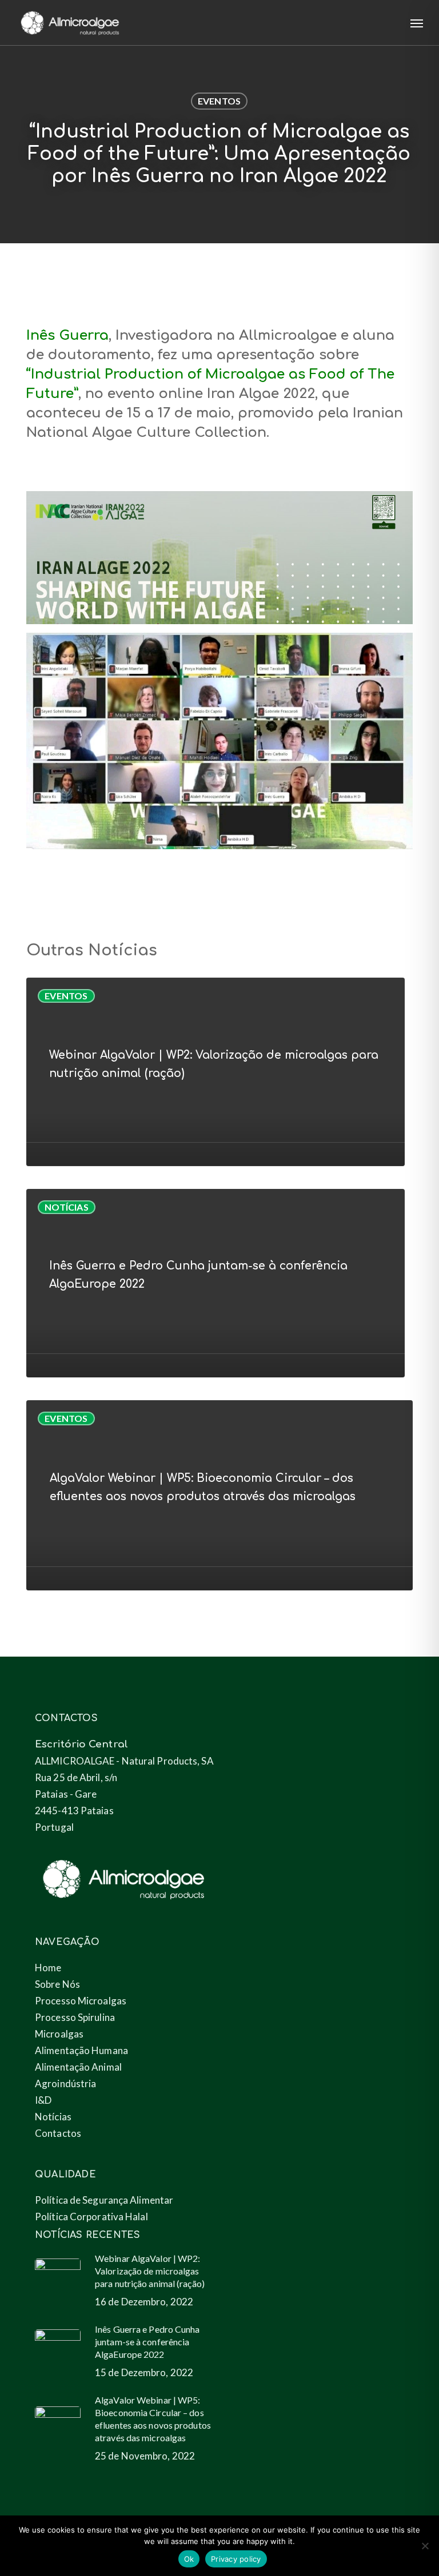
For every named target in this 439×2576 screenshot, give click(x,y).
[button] (417, 23)
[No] (425, 2546)
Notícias (67, 1207)
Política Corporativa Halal (91, 2217)
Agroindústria (65, 2083)
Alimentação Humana (81, 2050)
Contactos (58, 2133)
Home (48, 1968)
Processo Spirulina (75, 2017)
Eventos (219, 101)
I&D (43, 2100)
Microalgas (59, 2034)
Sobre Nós (57, 1984)
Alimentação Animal (78, 2067)
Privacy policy (236, 2559)
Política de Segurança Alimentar (104, 2200)
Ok (189, 2559)
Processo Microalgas (81, 2001)
